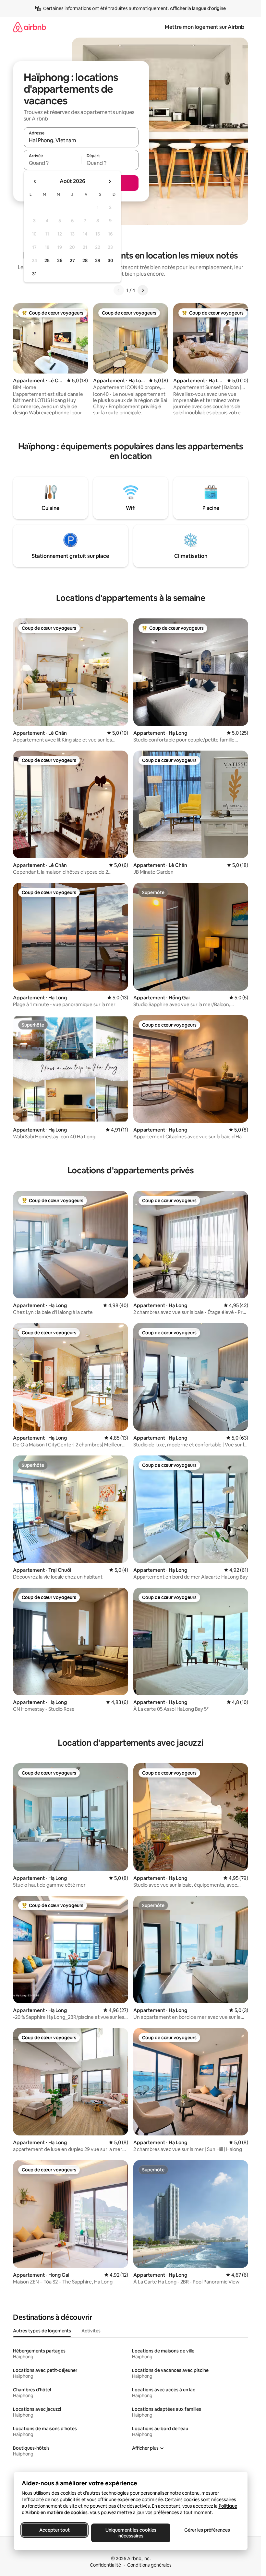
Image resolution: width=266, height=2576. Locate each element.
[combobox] (81, 140)
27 (72, 260)
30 (110, 260)
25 (47, 260)
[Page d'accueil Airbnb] (30, 27)
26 (60, 260)
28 (85, 260)
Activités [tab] (91, 2331)
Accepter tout (54, 2530)
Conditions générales (149, 2565)
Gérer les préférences (207, 2530)
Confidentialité (105, 2565)
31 (34, 274)
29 (98, 260)
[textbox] (52, 163)
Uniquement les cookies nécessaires (131, 2533)
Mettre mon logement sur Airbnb (205, 27)
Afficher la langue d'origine (198, 8)
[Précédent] (119, 290)
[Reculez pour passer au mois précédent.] (35, 181)
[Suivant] (143, 290)
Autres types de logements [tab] (42, 2331)
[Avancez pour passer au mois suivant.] (110, 181)
